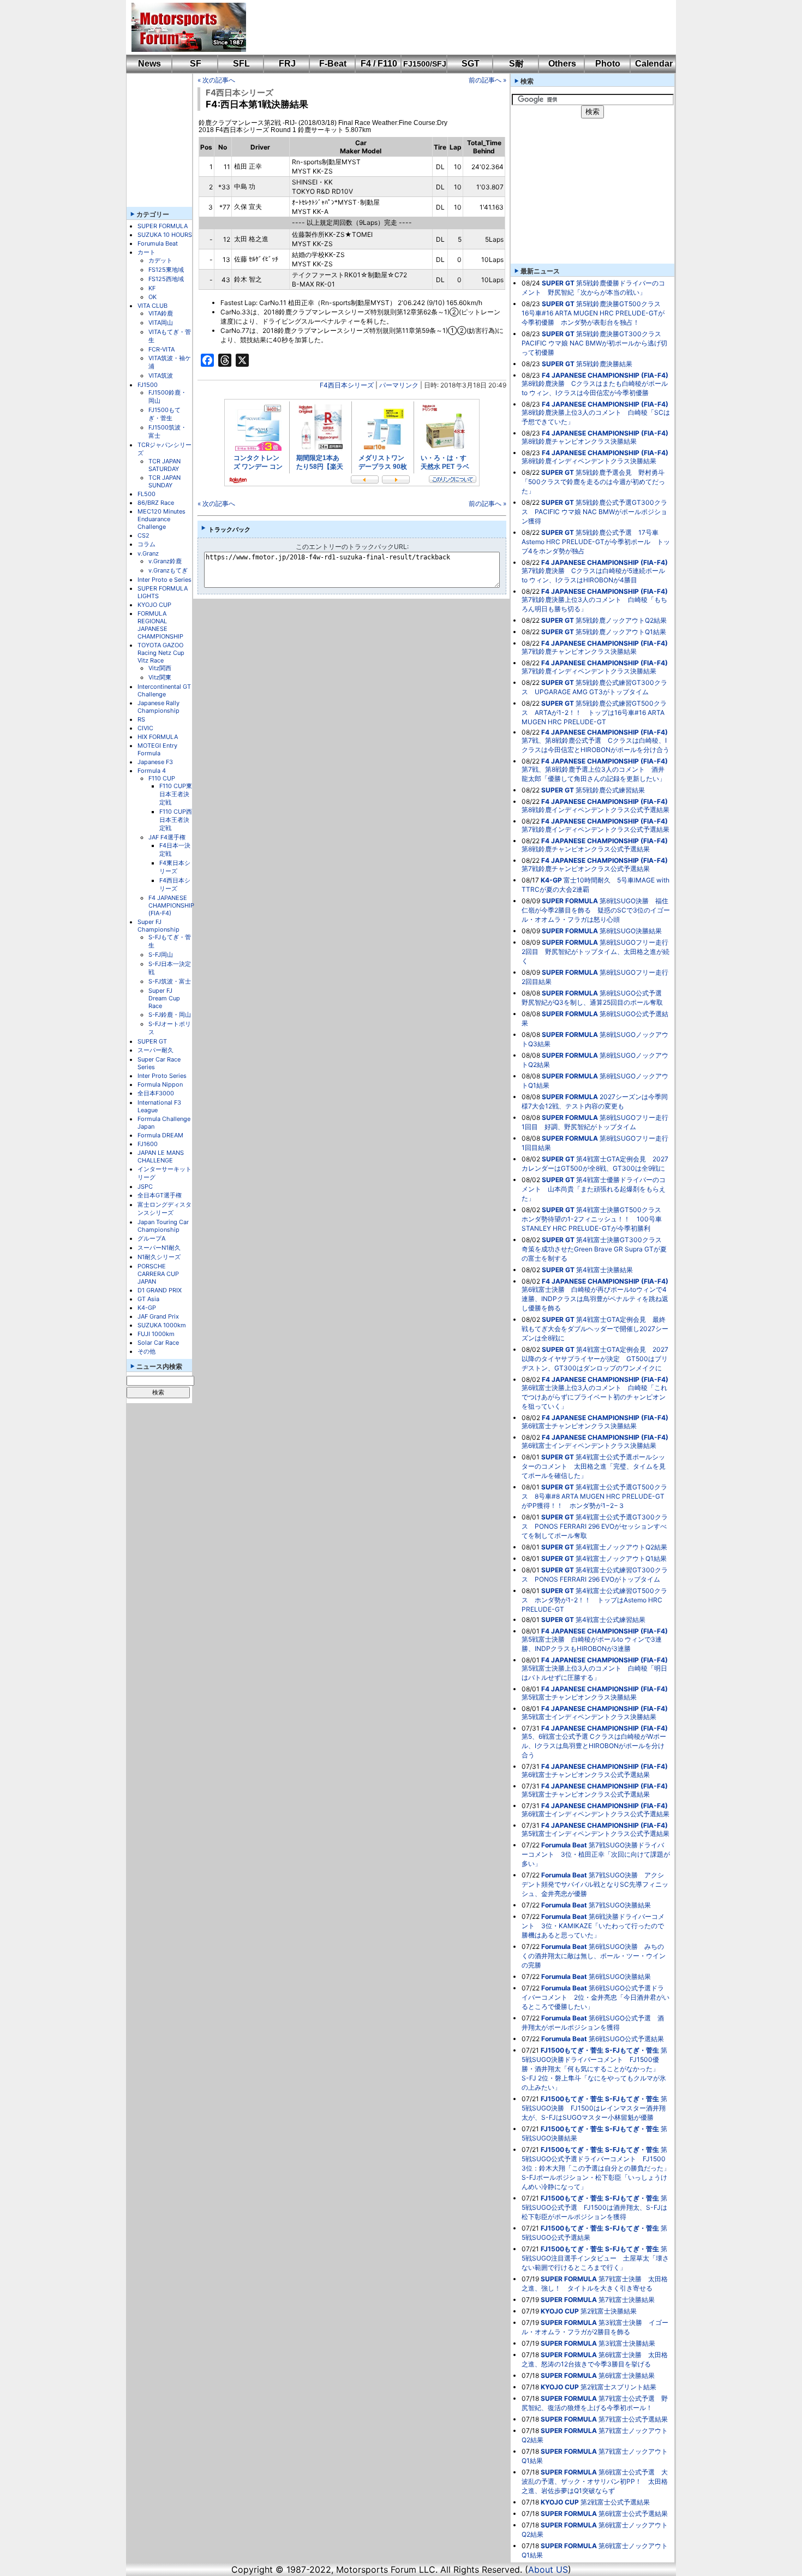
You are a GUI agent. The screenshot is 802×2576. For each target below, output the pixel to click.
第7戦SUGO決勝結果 (620, 1905)
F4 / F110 (379, 64)
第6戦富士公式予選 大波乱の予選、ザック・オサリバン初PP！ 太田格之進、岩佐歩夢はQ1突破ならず (595, 2481)
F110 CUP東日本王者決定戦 (176, 794)
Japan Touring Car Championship (163, 1226)
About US (548, 2569)
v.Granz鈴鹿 (165, 561)
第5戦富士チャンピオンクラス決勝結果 (579, 1697)
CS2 (143, 535)
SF (196, 64)
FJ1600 (148, 1144)
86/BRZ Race (156, 503)
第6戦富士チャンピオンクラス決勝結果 (579, 1426)
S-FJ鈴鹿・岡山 (170, 1015)
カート (146, 252)
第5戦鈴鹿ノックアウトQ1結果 (621, 632)
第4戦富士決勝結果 (605, 1270)
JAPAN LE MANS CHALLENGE (161, 1156)
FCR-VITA (161, 349)
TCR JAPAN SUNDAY (164, 481)
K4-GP (147, 1308)
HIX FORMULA (158, 737)
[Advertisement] (453, 27)
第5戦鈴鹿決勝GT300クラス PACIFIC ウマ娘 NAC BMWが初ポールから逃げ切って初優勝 (595, 343)
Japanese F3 (155, 762)
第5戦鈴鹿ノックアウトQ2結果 (621, 620)
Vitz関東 (160, 677)
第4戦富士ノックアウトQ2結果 (621, 1547)
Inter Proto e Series (164, 580)
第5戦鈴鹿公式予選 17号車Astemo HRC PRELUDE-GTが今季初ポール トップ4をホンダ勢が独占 (596, 542)
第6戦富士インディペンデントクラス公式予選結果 (595, 1814)
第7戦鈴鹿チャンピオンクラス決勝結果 (579, 651)
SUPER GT (152, 1041)
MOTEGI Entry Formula (157, 749)
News (149, 64)
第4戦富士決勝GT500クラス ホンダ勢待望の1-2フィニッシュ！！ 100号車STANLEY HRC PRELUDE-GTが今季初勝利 (595, 1219)
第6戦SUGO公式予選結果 (626, 2039)
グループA (151, 1238)
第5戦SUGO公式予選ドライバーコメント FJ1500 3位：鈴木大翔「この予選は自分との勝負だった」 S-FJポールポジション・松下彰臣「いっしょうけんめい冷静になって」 (599, 2168)
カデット (160, 260)
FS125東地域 (166, 270)
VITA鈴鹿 (161, 313)
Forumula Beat (158, 243)
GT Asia (148, 1299)
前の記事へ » (487, 80)
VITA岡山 (161, 323)
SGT (471, 64)
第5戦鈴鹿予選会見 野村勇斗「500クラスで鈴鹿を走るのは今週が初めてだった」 (593, 482)
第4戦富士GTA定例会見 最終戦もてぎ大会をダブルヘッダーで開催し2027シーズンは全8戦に (595, 1329)
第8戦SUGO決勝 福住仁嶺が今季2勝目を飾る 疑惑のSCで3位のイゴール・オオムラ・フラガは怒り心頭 (596, 910)
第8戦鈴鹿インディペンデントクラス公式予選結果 (595, 810)
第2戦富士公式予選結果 (615, 2502)
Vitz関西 (160, 668)
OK (152, 297)
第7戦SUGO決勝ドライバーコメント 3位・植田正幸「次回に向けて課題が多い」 (596, 1854)
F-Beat (333, 64)
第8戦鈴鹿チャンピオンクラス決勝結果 (579, 441)
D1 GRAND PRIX (160, 1290)
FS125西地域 (166, 279)
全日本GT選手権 (160, 1195)
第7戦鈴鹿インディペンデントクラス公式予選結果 (595, 829)
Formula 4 (152, 771)
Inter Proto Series (162, 1076)
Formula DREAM (160, 1135)
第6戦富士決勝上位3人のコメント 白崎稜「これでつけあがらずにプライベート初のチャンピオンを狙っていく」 (594, 1397)
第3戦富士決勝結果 (627, 2343)
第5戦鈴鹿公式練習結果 (610, 790)
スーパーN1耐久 (159, 1248)
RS (141, 719)
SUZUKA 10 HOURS (165, 235)
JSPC (145, 1186)
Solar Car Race (158, 1343)
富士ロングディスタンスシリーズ (164, 1209)
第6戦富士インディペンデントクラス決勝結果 (589, 1445)
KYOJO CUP (154, 605)
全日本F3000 (156, 1093)
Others (562, 64)
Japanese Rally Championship (158, 707)
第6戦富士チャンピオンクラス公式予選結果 (586, 1775)
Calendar (654, 64)
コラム (146, 544)
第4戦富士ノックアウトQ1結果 (621, 1558)
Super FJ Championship (158, 926)
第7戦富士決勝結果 (627, 2300)
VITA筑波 (161, 375)
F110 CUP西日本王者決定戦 (176, 820)
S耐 (516, 64)
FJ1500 (148, 385)
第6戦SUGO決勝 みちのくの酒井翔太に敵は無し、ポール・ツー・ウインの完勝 (594, 1956)
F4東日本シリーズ (175, 867)
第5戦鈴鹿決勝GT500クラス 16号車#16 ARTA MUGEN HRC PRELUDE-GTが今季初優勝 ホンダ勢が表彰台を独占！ (594, 313)
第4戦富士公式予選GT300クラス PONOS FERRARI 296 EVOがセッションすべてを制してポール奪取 (595, 1526)
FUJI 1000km (156, 1334)
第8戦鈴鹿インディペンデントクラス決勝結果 (589, 461)
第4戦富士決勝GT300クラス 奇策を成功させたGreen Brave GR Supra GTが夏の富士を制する (595, 1249)
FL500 (146, 494)
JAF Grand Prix (158, 1316)
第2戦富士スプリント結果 (618, 2387)
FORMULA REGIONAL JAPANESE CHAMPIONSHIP (160, 625)
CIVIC (145, 728)
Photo (608, 64)
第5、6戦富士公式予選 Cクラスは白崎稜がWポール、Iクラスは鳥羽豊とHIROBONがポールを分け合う (594, 1746)
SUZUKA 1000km (162, 1325)
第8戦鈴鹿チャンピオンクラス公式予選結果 (586, 849)
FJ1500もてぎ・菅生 (164, 414)
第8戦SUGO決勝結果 (631, 931)
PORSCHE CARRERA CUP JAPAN (158, 1274)
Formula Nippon (160, 1084)
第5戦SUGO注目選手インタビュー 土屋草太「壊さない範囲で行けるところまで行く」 (595, 2258)
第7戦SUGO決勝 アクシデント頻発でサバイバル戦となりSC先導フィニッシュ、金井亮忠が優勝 (595, 1884)
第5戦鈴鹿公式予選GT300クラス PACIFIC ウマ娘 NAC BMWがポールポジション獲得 (594, 512)
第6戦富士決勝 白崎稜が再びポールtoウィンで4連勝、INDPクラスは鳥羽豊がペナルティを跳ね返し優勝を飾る (595, 1299)
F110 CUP (162, 778)
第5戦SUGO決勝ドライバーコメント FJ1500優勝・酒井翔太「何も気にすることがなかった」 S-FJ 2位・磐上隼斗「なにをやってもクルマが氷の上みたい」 (594, 2069)
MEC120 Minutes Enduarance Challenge (161, 519)
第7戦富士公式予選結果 (633, 2419)
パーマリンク (399, 385)
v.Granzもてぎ (168, 570)
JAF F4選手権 (167, 837)
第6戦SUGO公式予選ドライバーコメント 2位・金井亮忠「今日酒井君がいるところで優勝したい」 (595, 1997)
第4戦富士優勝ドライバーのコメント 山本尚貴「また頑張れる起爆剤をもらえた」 (594, 1189)
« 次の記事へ (216, 80)
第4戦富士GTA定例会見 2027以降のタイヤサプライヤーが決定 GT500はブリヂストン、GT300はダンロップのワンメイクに (595, 1359)
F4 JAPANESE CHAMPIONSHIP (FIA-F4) (171, 905)
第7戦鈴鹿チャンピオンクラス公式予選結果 (586, 869)
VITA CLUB (152, 306)
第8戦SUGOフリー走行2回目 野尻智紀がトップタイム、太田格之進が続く (595, 952)
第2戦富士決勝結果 (609, 2311)
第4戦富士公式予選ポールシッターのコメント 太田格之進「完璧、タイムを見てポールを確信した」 (594, 1466)
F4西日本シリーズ (175, 884)
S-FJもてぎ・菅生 (632, 2050)
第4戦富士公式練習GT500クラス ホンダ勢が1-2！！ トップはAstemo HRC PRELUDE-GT (594, 1600)
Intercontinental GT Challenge (164, 690)
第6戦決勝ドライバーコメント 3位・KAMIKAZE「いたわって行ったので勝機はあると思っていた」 (593, 1926)
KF (152, 288)
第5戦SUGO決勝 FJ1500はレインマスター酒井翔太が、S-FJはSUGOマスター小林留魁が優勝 (594, 2108)
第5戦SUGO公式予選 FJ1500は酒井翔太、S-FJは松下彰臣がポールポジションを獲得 (594, 2207)
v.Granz (148, 553)
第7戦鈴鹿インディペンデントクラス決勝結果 (589, 671)
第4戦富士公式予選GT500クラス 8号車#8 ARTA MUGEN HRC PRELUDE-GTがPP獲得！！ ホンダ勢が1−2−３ (594, 1496)
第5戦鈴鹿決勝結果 (604, 364)
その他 (146, 1351)
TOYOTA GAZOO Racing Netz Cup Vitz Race (161, 653)
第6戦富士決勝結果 (627, 2375)
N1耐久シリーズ (159, 1257)
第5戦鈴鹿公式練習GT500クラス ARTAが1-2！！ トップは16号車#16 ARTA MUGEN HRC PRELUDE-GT (594, 712)
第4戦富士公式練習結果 (611, 1620)
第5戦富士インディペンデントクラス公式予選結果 (595, 1833)
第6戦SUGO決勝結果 (620, 1976)
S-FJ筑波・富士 (170, 981)
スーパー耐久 (155, 1050)
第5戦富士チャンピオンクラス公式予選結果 (586, 1794)
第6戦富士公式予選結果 (633, 2514)
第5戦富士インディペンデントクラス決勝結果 (589, 1717)
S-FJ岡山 (161, 955)
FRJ (287, 64)
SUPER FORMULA (163, 226)
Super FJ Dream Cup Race (164, 998)
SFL (241, 64)
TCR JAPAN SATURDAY (164, 465)
